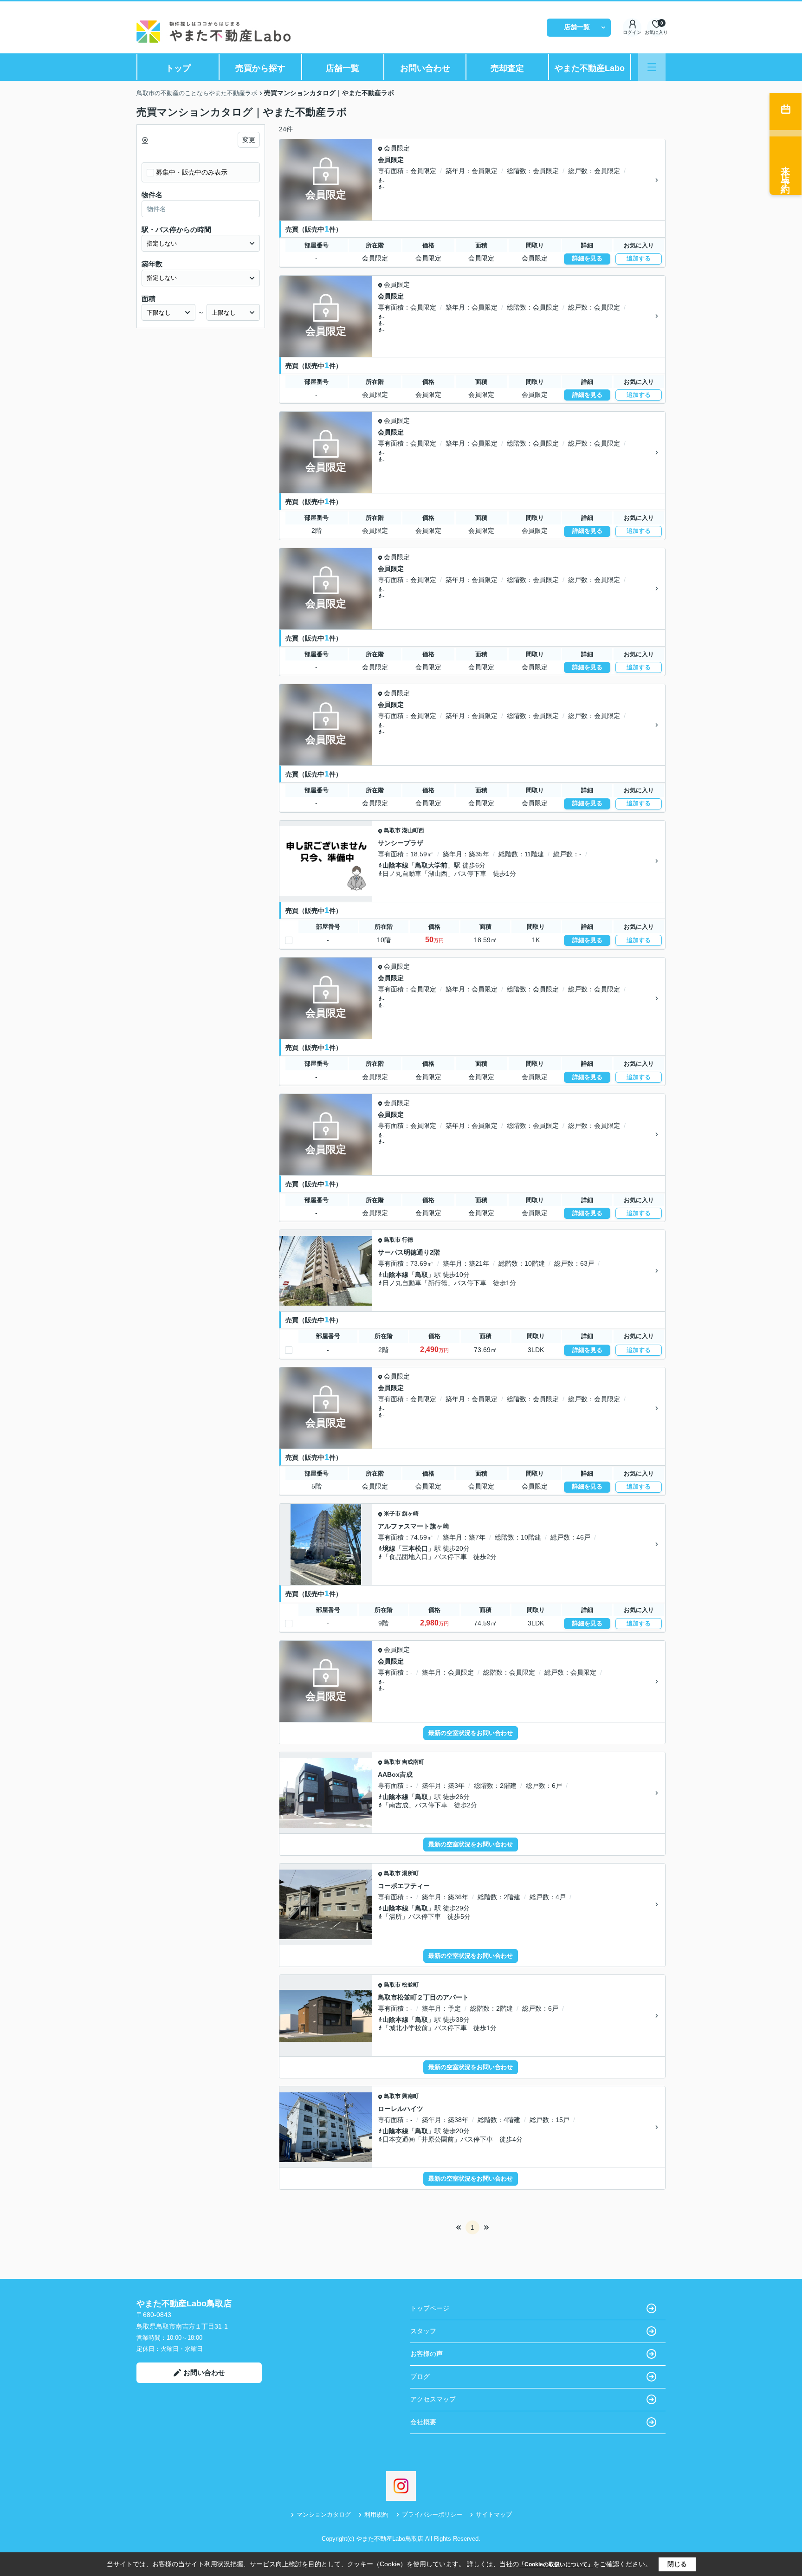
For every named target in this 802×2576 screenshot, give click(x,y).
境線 (389, 1548)
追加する (639, 258)
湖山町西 (413, 830)
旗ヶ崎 (410, 1514)
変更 (249, 140)
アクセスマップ (433, 2399)
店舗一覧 (577, 27)
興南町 (410, 2096)
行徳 (407, 1240)
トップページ (430, 2308)
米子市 (392, 1514)
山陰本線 (395, 865)
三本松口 (415, 1548)
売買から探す (260, 68)
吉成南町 (413, 1762)
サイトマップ (494, 2515)
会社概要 (423, 2422)
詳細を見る (587, 258)
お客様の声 (427, 2354)
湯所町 (410, 1873)
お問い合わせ (425, 68)
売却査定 (507, 68)
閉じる (677, 2564)
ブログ (420, 2376)
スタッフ (423, 2331)
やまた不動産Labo (590, 68)
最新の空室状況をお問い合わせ (471, 1733)
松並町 (410, 1985)
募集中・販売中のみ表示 (192, 172)
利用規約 (376, 2515)
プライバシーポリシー (432, 2515)
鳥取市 (392, 830)
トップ (178, 68)
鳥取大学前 (431, 865)
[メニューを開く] (652, 67)
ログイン (632, 32)
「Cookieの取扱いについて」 (556, 2564)
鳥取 (421, 1275)
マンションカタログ (324, 2515)
